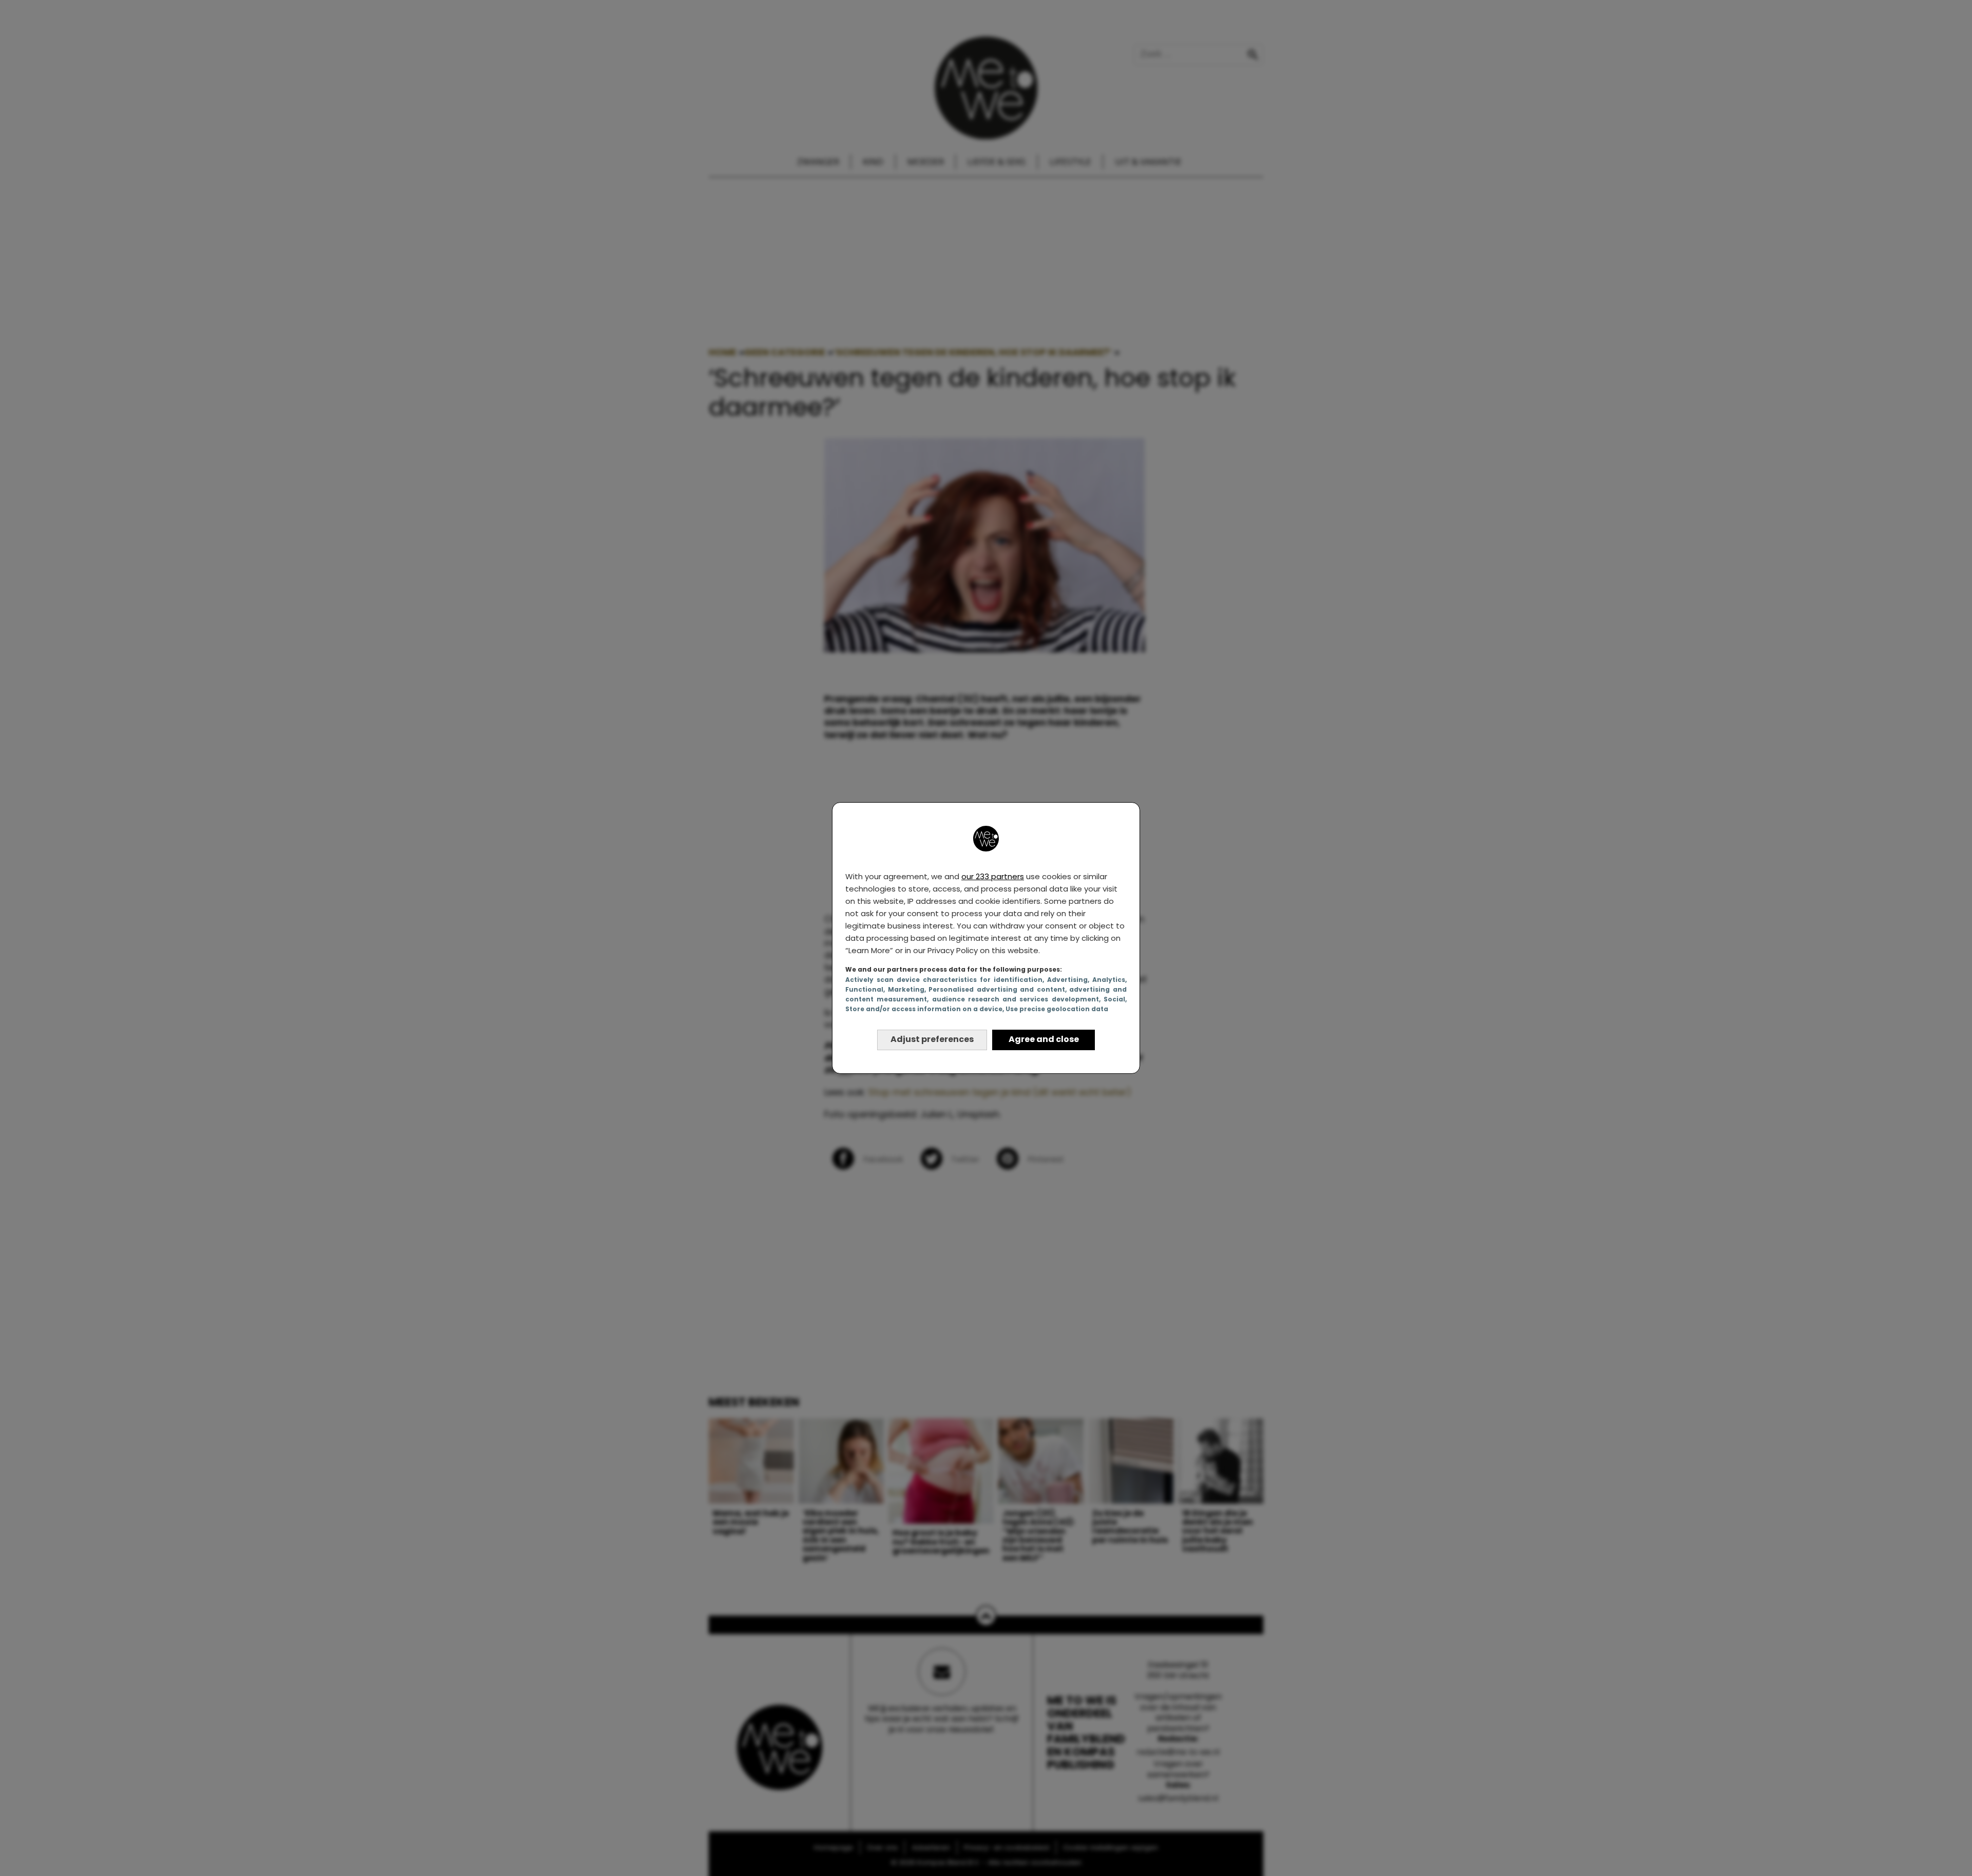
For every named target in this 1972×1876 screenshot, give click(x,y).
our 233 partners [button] (993, 876)
